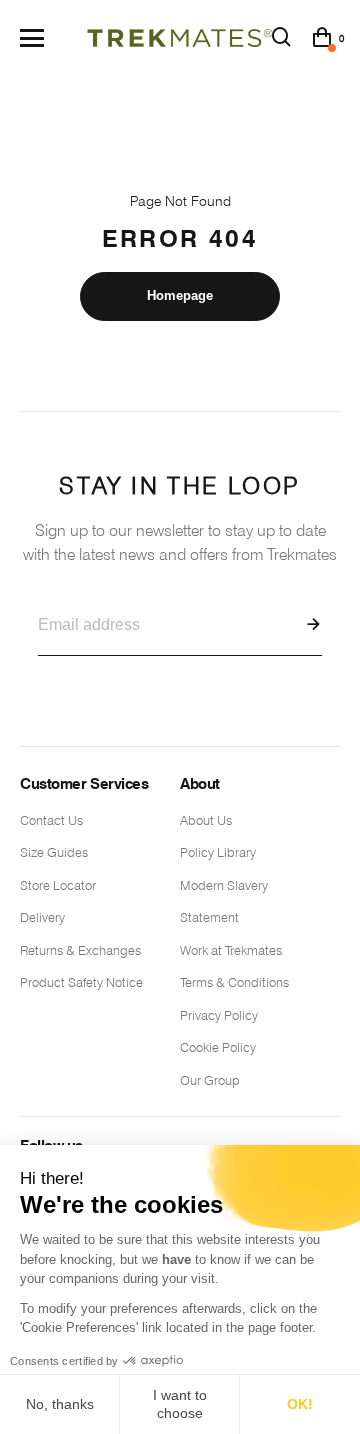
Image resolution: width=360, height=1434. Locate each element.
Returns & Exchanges (80, 950)
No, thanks (60, 1404)
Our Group (210, 1080)
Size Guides (54, 852)
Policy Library (218, 852)
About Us (206, 820)
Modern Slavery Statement (224, 901)
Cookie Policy (218, 1047)
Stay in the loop (180, 518)
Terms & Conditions (234, 982)
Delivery (42, 917)
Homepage (180, 295)
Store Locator (58, 885)
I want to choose (180, 1404)
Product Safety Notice (81, 982)
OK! (300, 1404)
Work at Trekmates (231, 950)
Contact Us (51, 820)
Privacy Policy (219, 1015)
